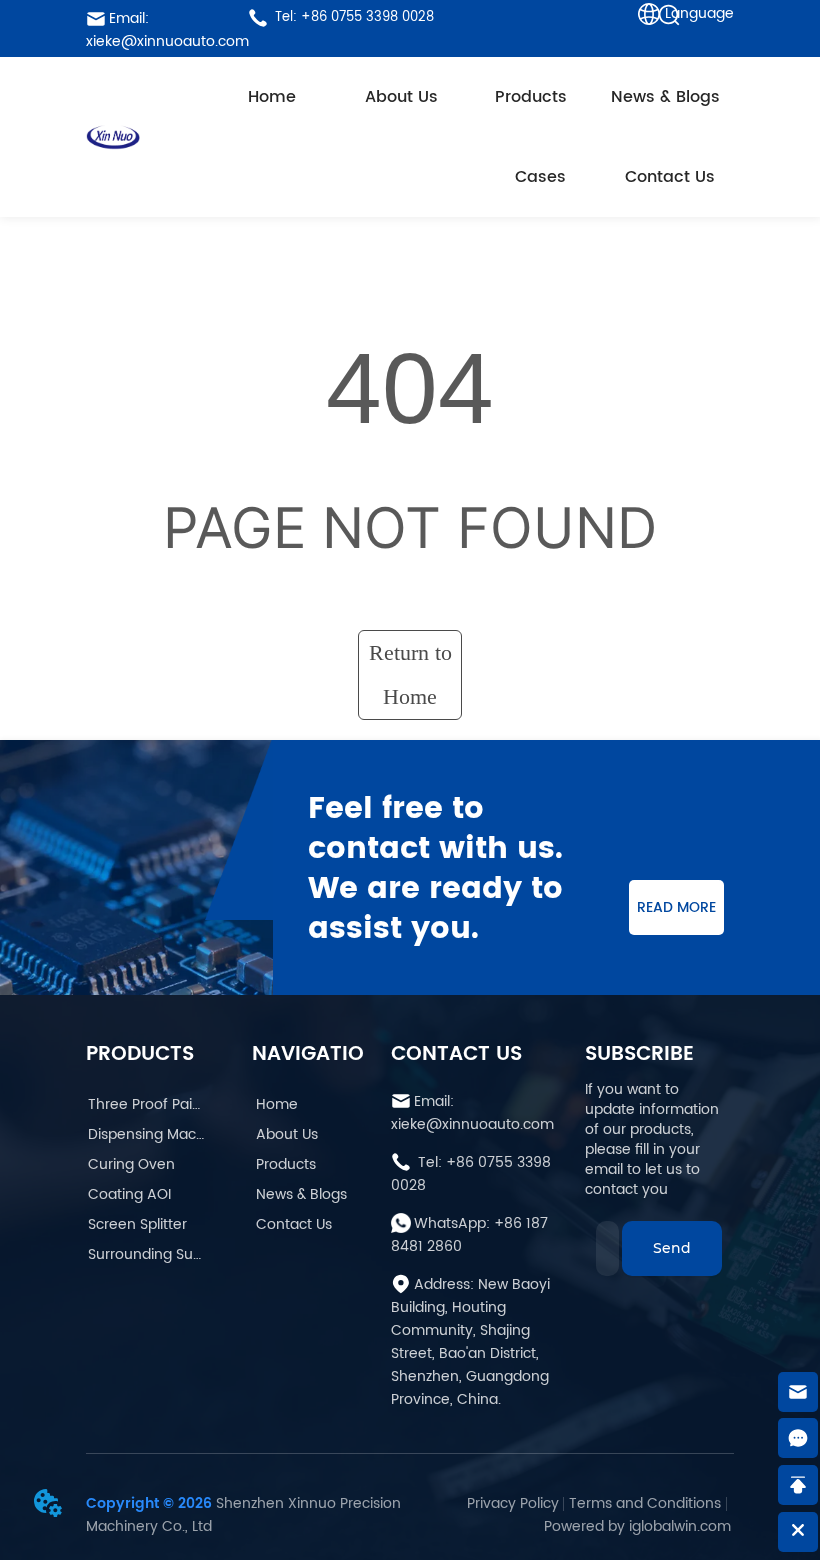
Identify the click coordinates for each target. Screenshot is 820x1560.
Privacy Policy (513, 1503)
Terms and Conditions (645, 1503)
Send (672, 1248)
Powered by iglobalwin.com (637, 1526)
